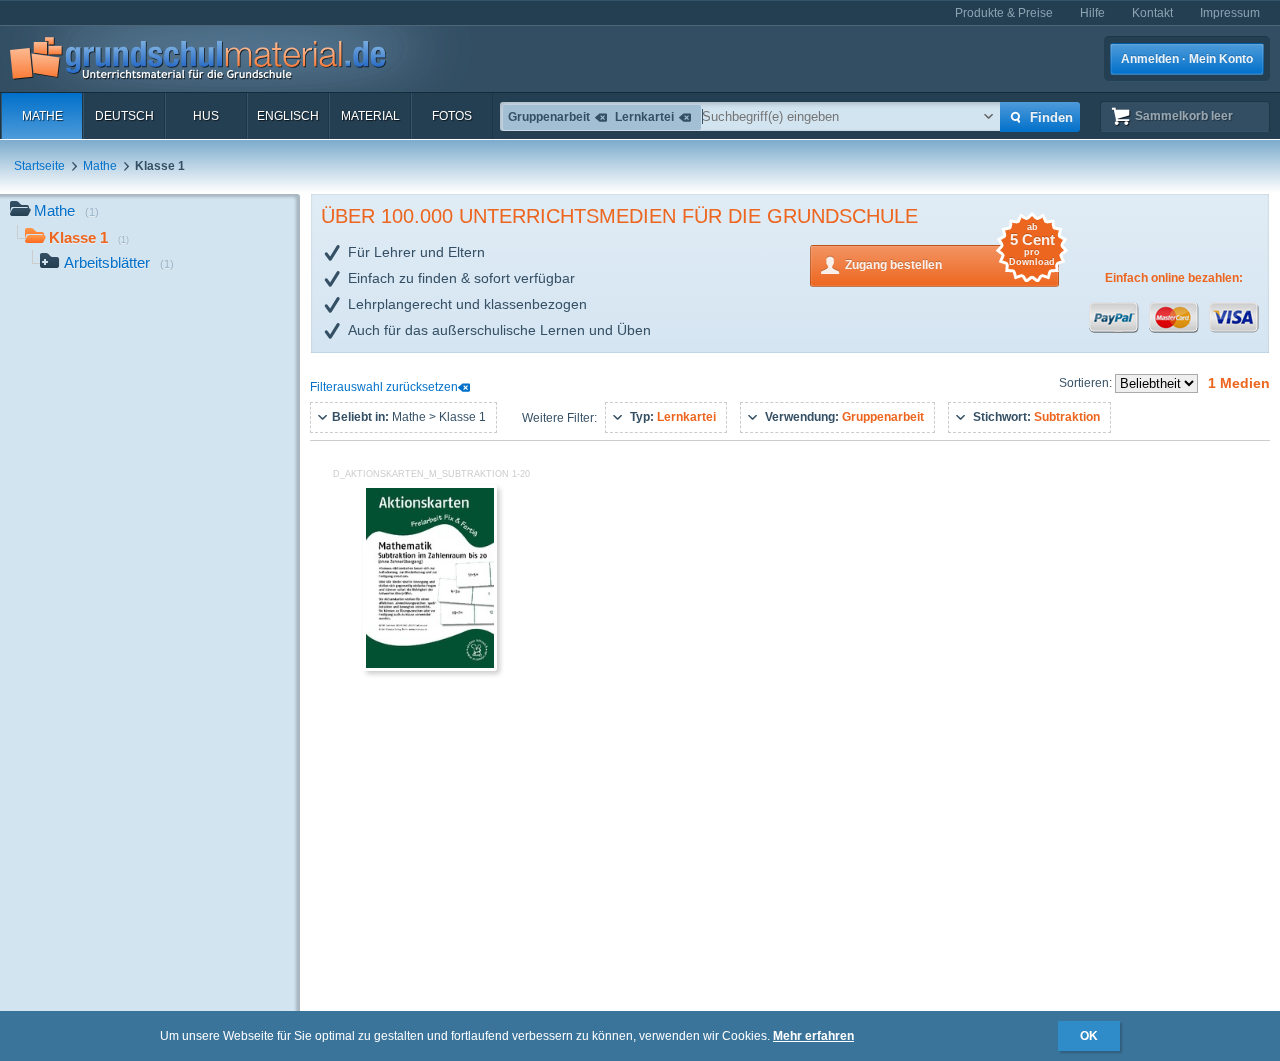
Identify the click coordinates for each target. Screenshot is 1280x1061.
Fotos (452, 116)
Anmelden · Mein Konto (1187, 59)
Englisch (288, 116)
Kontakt (1152, 13)
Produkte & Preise (1004, 13)
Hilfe (1092, 13)
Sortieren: (1087, 383)
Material (370, 116)
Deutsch (124, 116)
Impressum (1230, 13)
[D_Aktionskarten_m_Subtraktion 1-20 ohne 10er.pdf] (430, 667)
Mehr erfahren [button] (813, 1036)
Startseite (39, 166)
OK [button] (1089, 1036)
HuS (206, 116)
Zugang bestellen (950, 258)
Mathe (42, 116)
